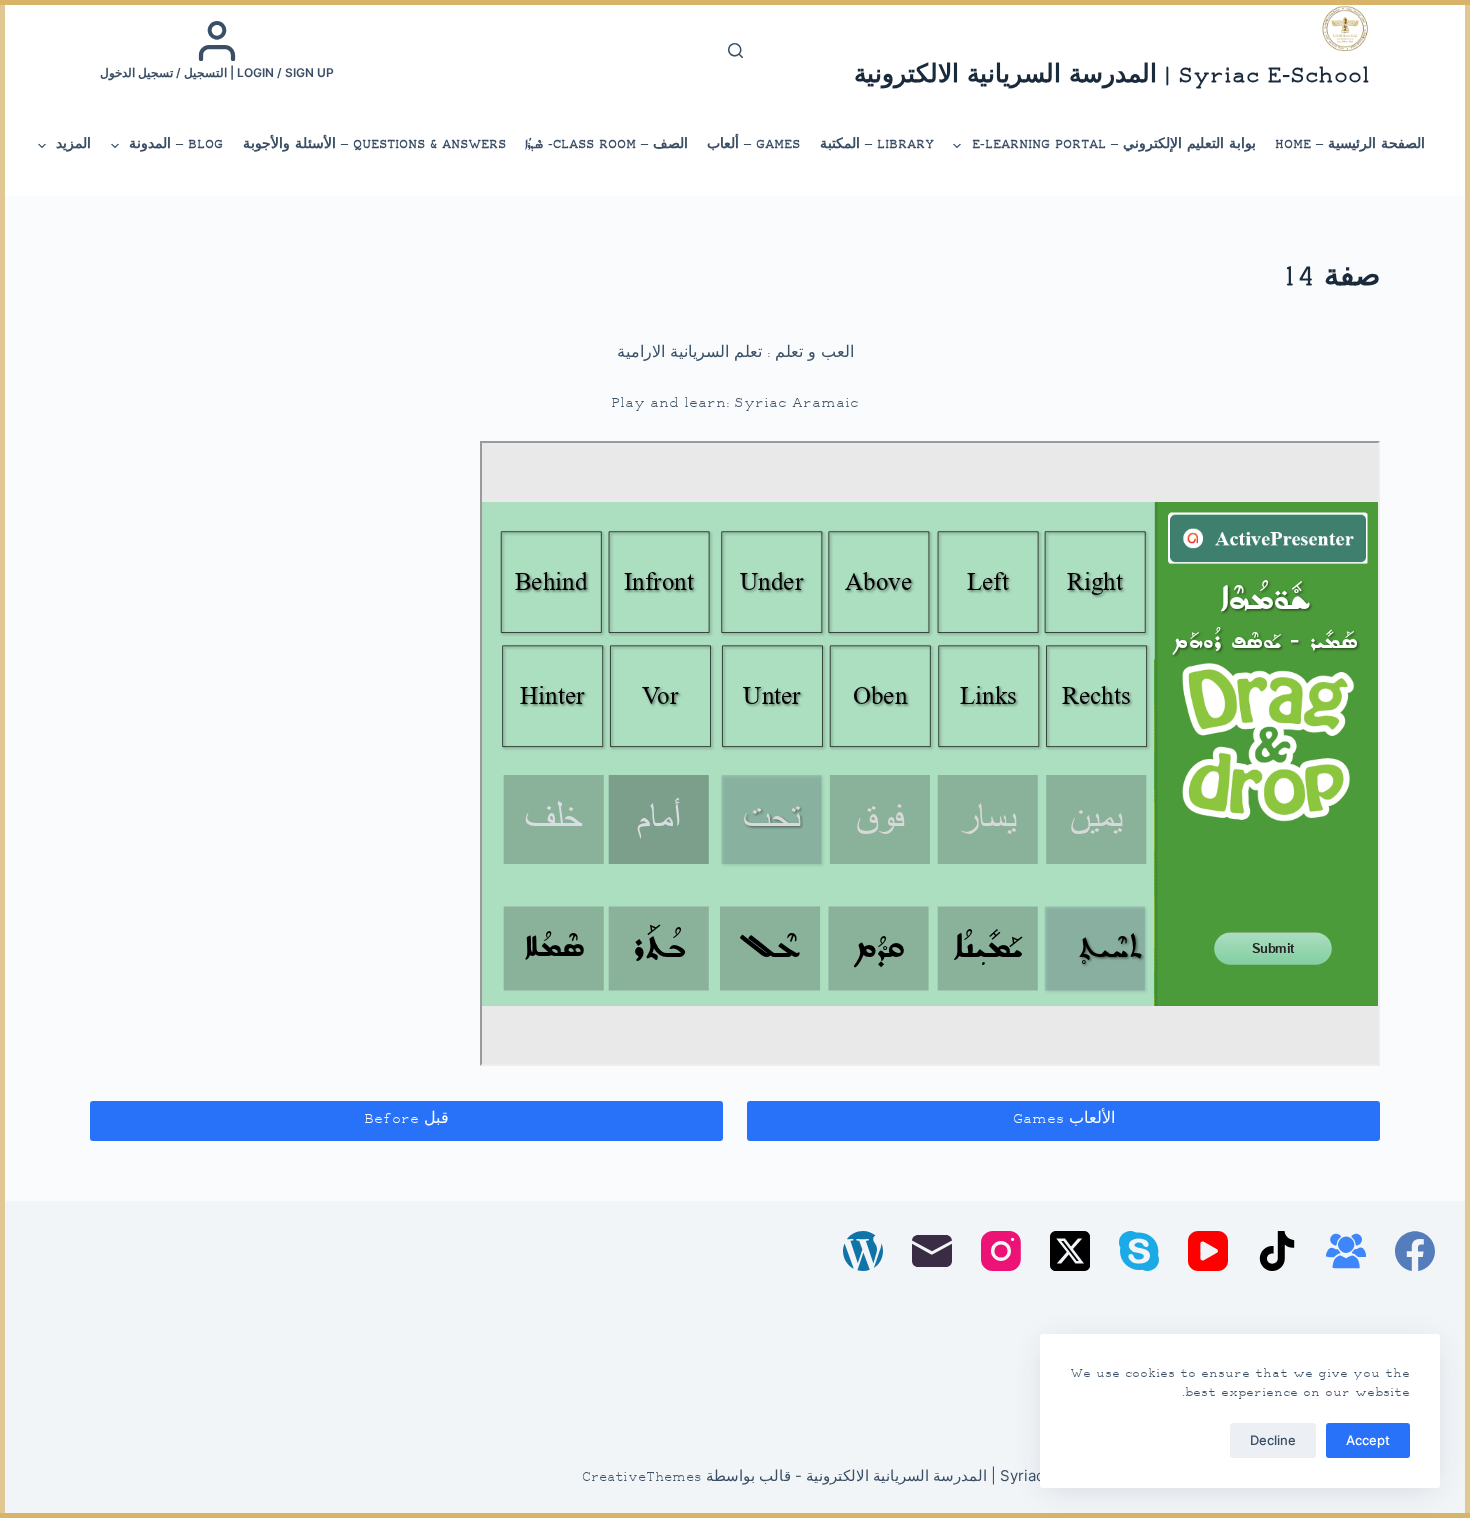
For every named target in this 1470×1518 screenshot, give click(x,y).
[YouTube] (1208, 1251)
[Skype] (1139, 1251)
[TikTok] (1277, 1251)
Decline (1273, 1440)
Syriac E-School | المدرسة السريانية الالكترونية (1112, 76)
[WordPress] (863, 1251)
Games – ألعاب (753, 144)
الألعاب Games (1064, 1119)
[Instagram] (1001, 1251)
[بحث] (735, 50)
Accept (1368, 1440)
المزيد (73, 144)
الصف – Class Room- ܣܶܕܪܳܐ (606, 144)
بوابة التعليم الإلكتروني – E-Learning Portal (1114, 144)
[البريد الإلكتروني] (932, 1251)
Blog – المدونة (176, 144)
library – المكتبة (877, 144)
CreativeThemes (642, 1478)
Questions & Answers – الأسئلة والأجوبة (374, 144)
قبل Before (406, 1119)
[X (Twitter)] (1070, 1251)
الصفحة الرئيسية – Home (1350, 144)
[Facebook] (1415, 1251)
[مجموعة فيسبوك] (1346, 1251)
